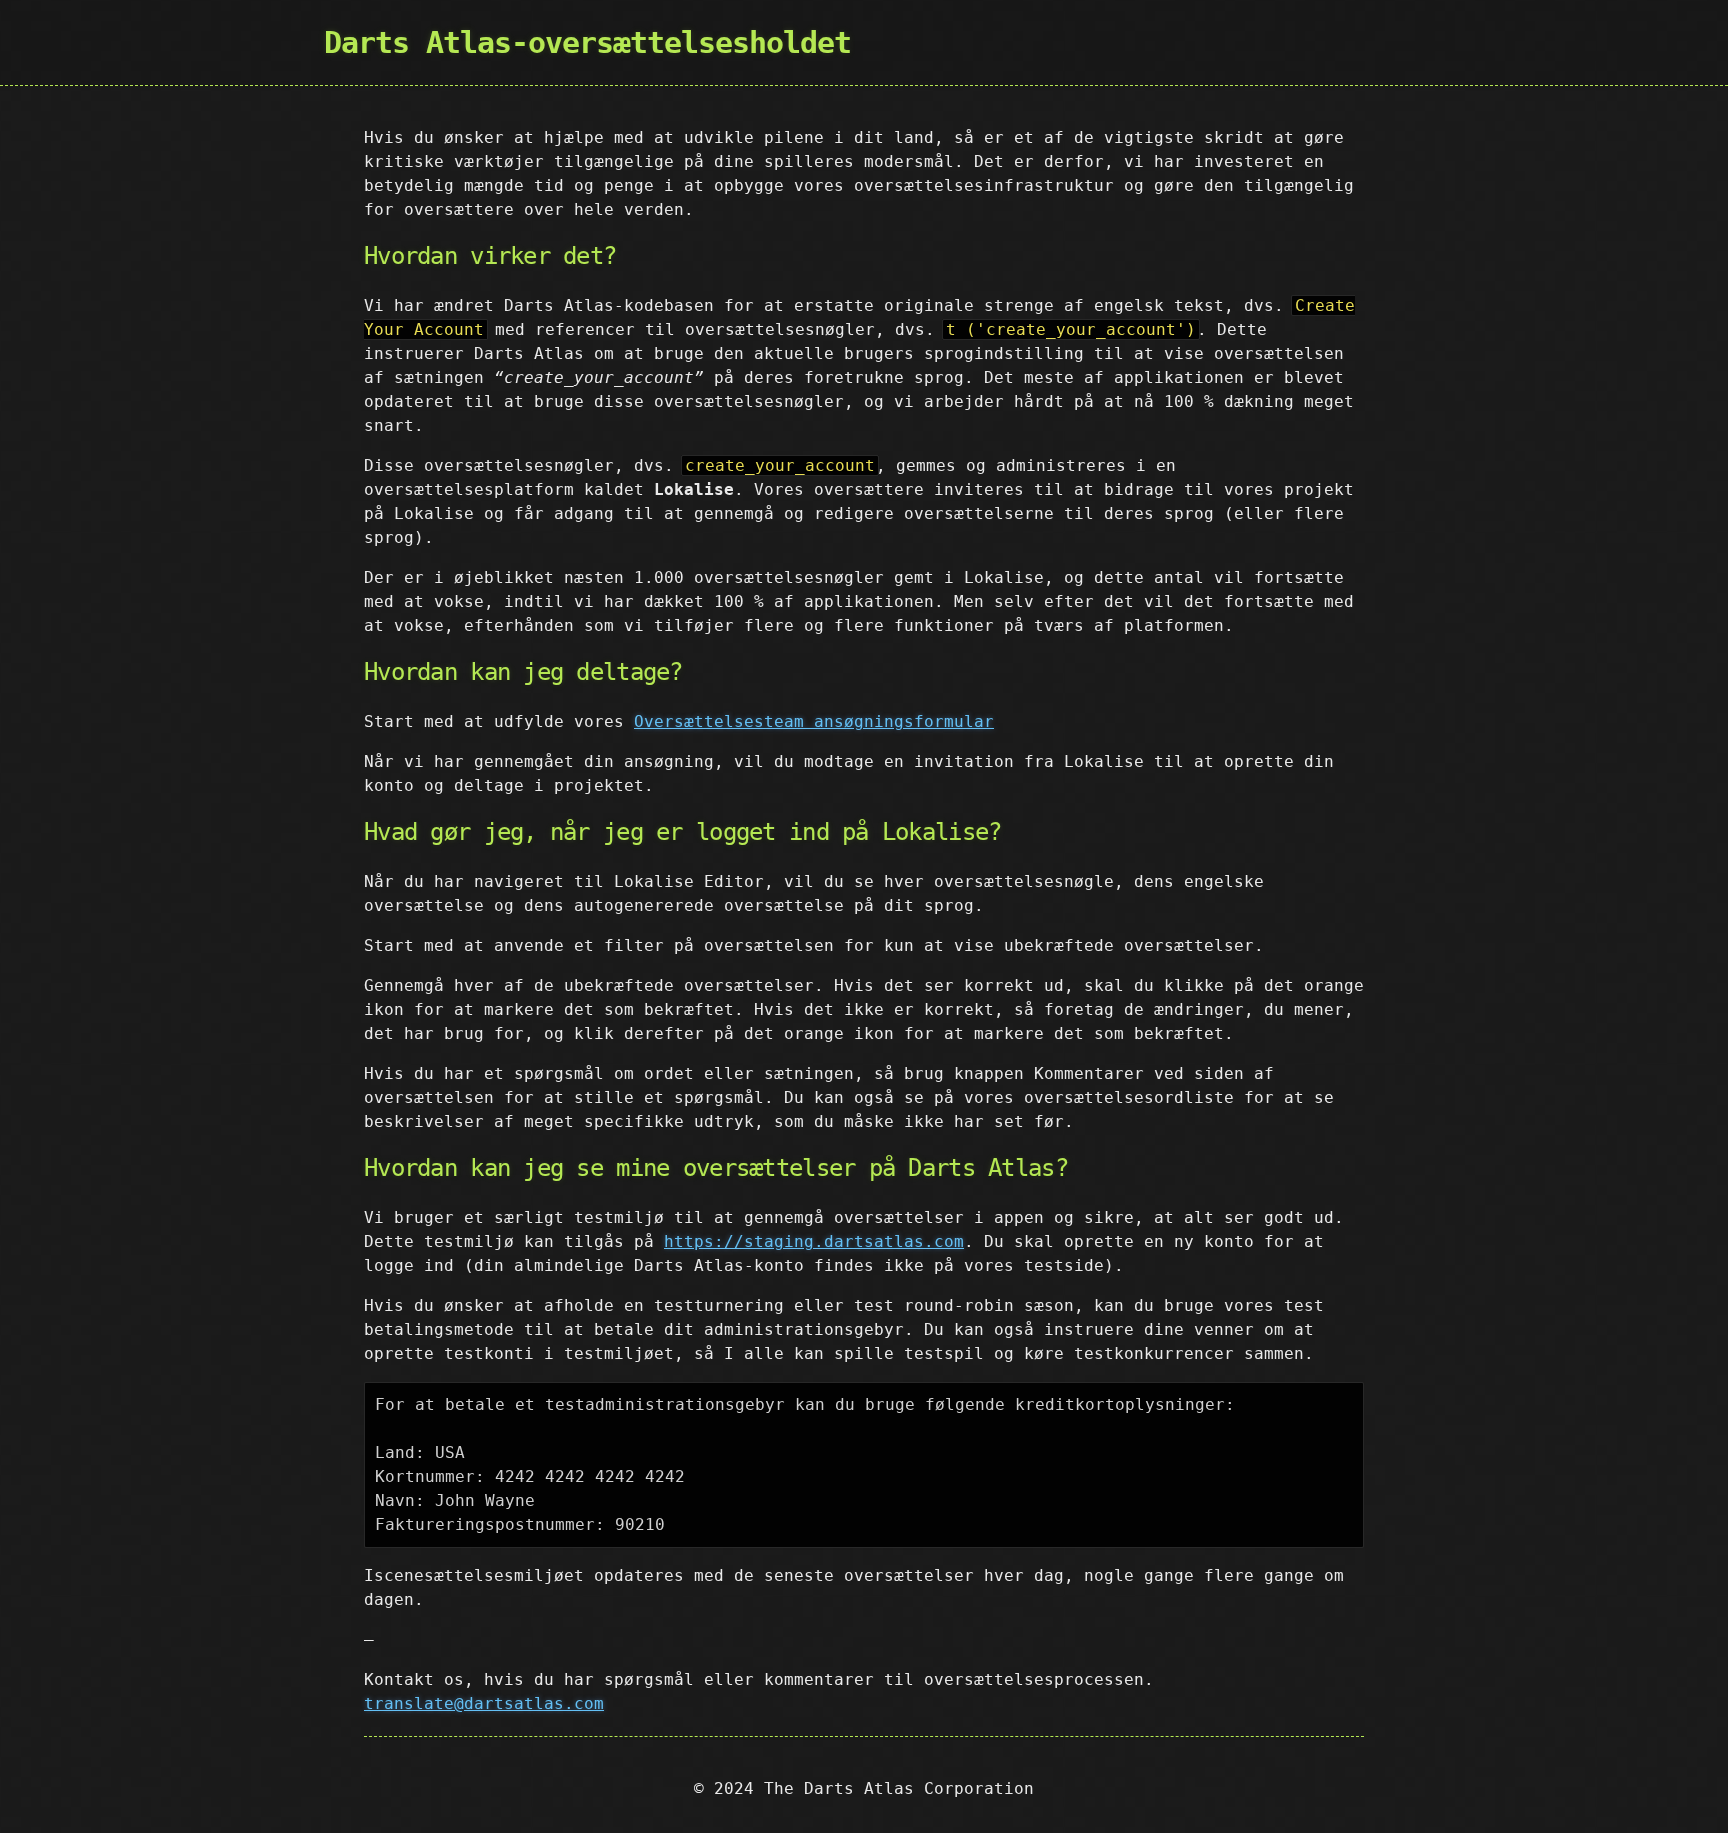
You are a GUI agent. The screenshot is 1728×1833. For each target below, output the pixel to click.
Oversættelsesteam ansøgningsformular (814, 721)
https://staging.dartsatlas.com (814, 1241)
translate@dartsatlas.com (484, 1703)
